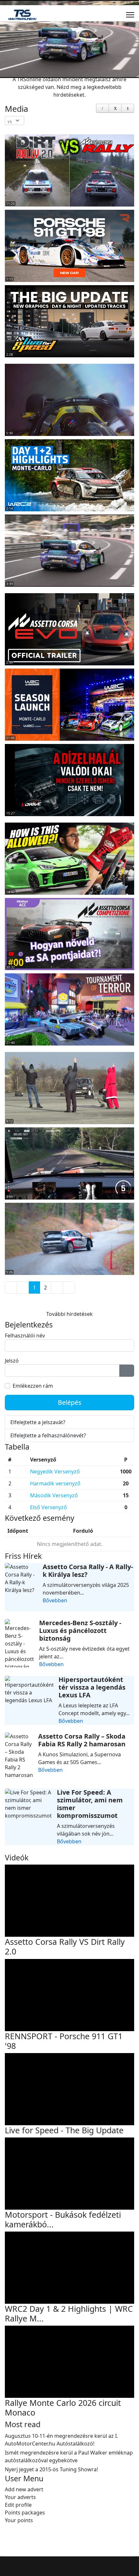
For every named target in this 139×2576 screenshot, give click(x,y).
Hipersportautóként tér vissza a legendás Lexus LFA (92, 1687)
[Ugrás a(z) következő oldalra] (57, 1288)
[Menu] (130, 15)
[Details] (102, 108)
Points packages (25, 2513)
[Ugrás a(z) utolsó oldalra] (69, 1288)
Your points (19, 2520)
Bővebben (55, 1600)
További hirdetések (69, 1314)
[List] (128, 108)
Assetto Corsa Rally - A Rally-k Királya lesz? (88, 1571)
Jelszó (12, 1361)
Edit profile (18, 2505)
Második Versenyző (54, 1495)
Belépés (70, 1402)
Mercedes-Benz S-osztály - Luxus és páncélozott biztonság (80, 1631)
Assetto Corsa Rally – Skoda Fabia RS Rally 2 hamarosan (82, 1740)
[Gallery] (115, 108)
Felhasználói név (25, 1336)
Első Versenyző (48, 1507)
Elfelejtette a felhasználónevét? (48, 1435)
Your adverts (20, 2497)
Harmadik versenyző (55, 1483)
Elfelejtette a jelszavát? (38, 1422)
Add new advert (24, 2489)
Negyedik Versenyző (55, 1471)
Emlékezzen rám (33, 1386)
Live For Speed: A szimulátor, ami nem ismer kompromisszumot (90, 1804)
